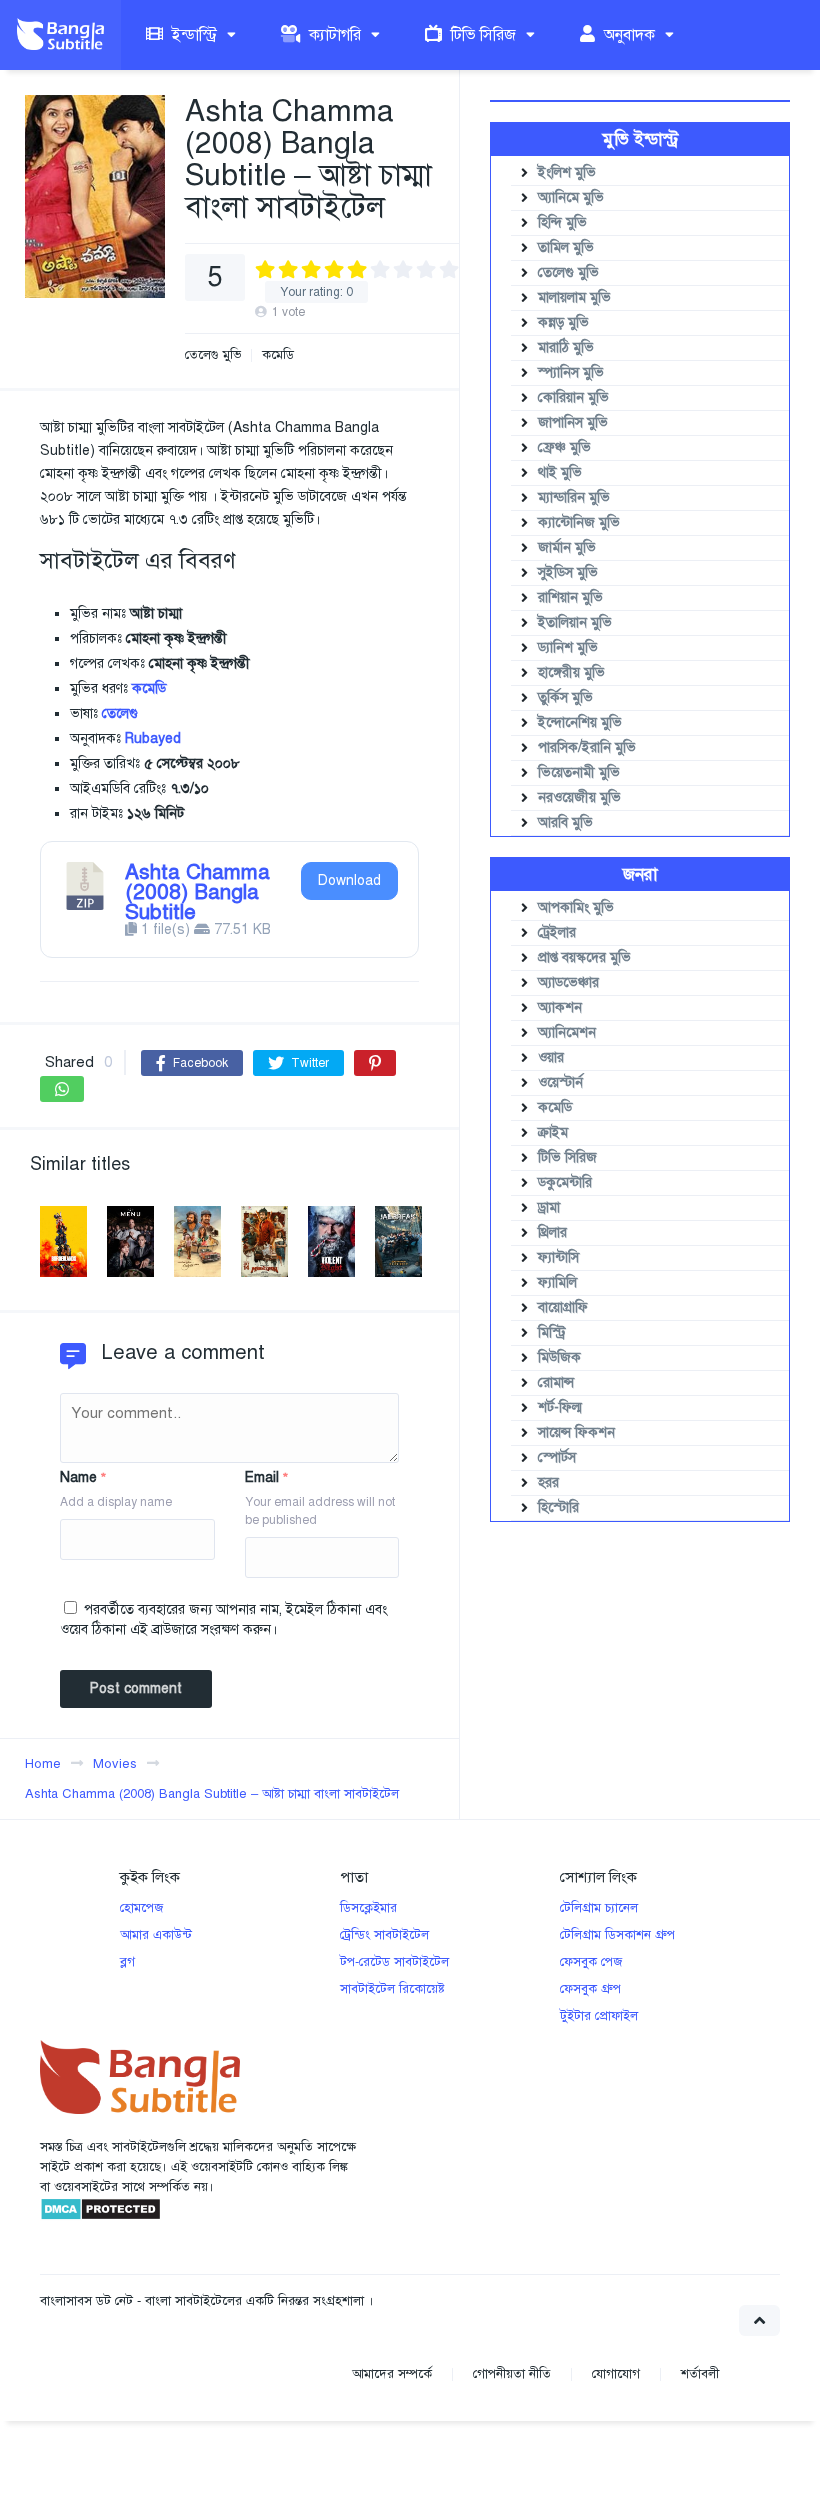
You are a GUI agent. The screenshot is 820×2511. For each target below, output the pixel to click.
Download (349, 880)
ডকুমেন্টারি (565, 1182)
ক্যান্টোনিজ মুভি (579, 522)
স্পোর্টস (557, 1457)
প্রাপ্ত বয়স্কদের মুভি (584, 957)
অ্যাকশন (560, 1007)
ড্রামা (549, 1207)
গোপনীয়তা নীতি (512, 2374)
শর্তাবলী (700, 2374)
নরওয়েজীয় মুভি (579, 797)
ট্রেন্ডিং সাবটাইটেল (384, 1935)
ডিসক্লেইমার (368, 1908)
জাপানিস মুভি (573, 422)
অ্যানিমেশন (567, 1032)
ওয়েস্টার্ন (560, 1082)
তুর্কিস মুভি (565, 697)
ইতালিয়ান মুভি (575, 622)
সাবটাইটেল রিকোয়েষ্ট (392, 1989)
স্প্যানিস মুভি (571, 372)
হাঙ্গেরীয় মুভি (571, 672)
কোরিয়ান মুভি (573, 397)
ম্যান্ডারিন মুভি (574, 497)
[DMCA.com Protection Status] (100, 2217)
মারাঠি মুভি (566, 347)
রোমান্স (556, 1382)
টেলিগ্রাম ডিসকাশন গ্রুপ (617, 1935)
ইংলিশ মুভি (567, 172)
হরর (548, 1482)
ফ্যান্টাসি (558, 1257)
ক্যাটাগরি (333, 35)
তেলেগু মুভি (213, 355)
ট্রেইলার (557, 932)
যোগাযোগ (616, 2374)
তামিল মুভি (566, 247)
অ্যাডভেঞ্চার (568, 982)
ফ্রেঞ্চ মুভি (564, 447)
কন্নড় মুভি (563, 322)
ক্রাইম (553, 1132)
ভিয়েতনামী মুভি (579, 772)
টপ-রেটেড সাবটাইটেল (394, 1962)
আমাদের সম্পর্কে (392, 2374)
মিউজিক (559, 1357)
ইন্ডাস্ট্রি (192, 35)
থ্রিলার (552, 1232)
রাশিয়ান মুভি (570, 597)
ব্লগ (127, 1962)
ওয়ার (551, 1057)
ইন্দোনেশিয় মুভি (580, 722)
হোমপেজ (141, 1908)
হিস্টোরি (558, 1507)
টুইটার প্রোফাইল (599, 2016)
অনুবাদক (627, 35)
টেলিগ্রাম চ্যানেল (599, 1908)
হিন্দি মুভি (562, 222)
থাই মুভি (560, 472)
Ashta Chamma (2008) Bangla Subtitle (197, 892)
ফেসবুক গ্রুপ (590, 1989)
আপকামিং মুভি (576, 907)
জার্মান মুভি (567, 547)
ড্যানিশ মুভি (568, 647)
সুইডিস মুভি (568, 572)
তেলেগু (120, 713)
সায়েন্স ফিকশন (576, 1432)
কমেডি (278, 355)
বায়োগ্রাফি (563, 1307)
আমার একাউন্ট (156, 1935)
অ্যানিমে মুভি (571, 197)
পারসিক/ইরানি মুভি (587, 747)
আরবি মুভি (565, 822)
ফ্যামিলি (557, 1282)
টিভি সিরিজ (481, 35)
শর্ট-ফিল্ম (560, 1407)
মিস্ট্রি (552, 1332)
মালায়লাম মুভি (574, 297)
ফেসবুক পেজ (591, 1962)
